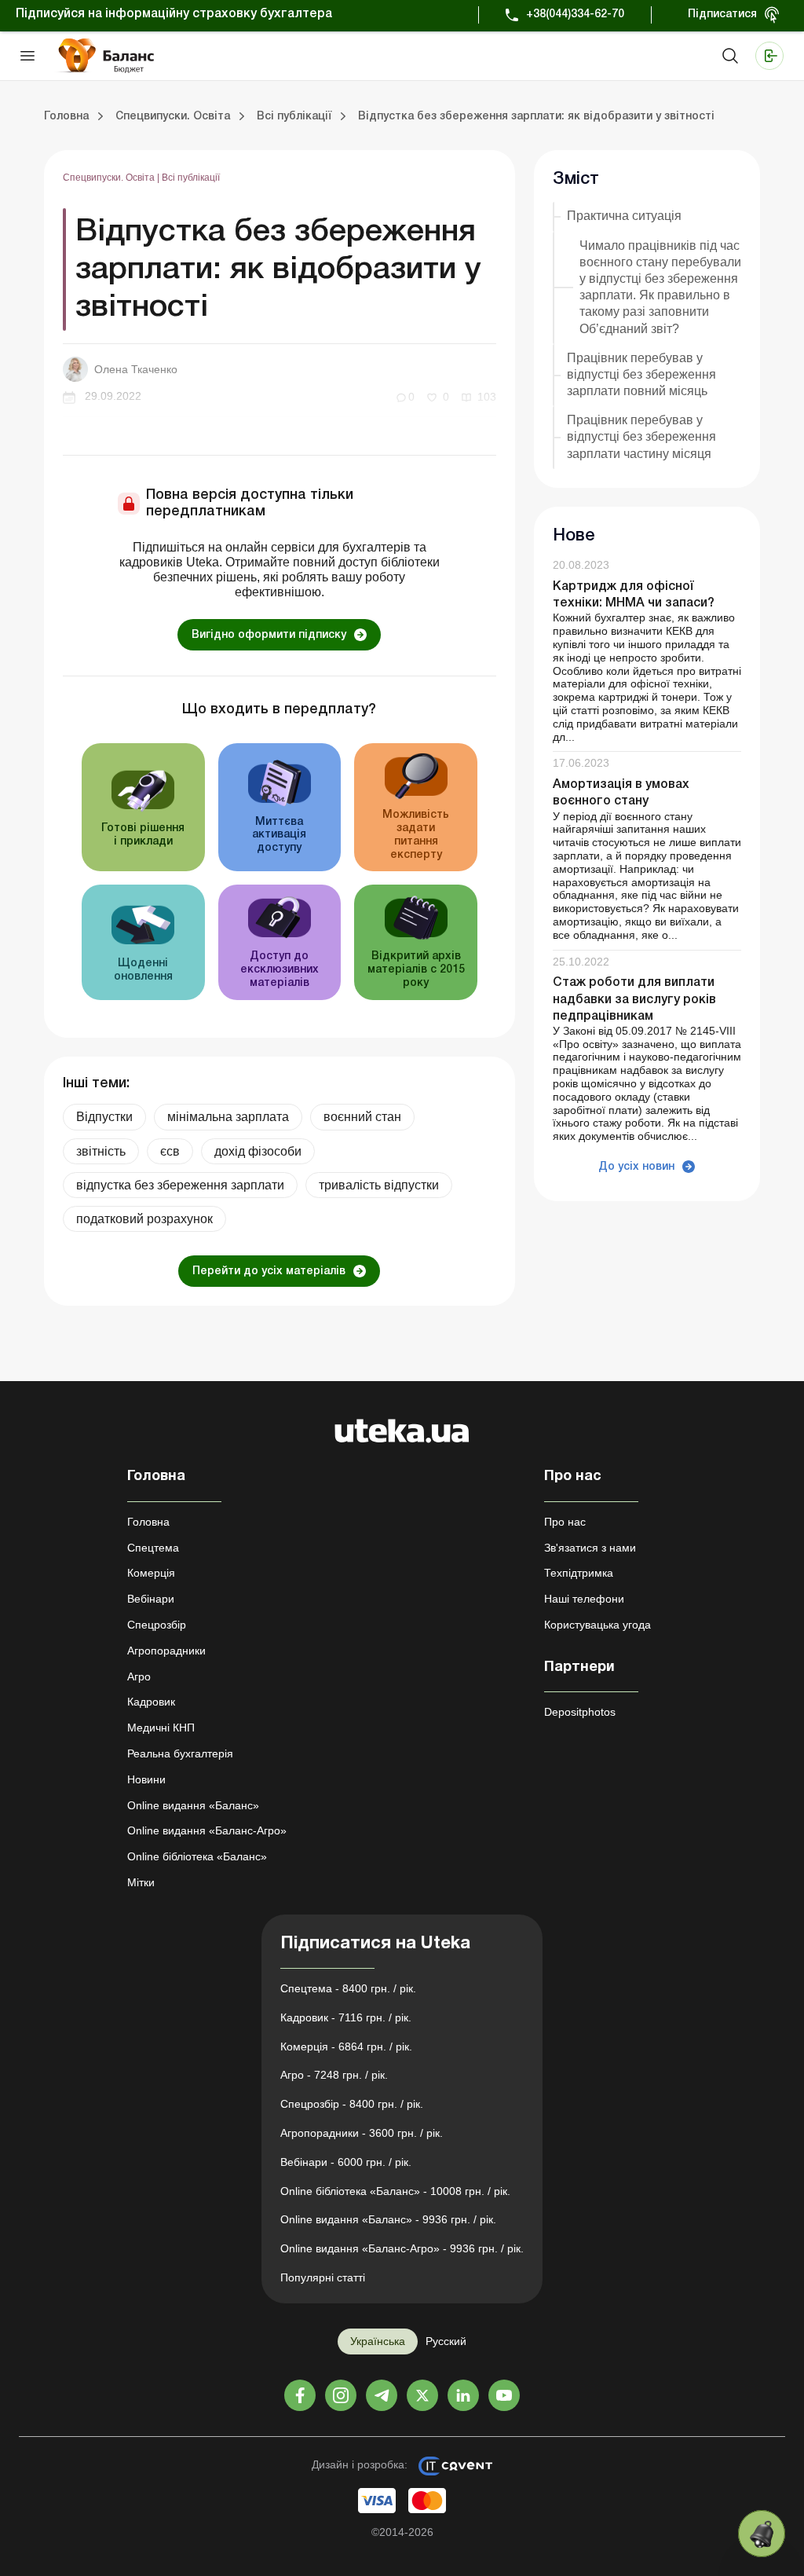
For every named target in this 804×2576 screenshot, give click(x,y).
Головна (148, 1522)
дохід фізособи (258, 1151)
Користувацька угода (598, 1625)
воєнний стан (362, 1117)
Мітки (141, 1882)
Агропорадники (166, 1651)
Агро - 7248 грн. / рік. (334, 2075)
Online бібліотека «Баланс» (197, 1856)
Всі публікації (191, 178)
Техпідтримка (579, 1573)
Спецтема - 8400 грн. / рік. (348, 1988)
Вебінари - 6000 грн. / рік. (346, 2162)
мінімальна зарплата (228, 1117)
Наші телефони (584, 1599)
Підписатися (722, 15)
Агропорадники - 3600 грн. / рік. (362, 2133)
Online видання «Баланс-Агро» (207, 1830)
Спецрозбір (157, 1625)
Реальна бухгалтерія (180, 1753)
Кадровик (151, 1702)
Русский (446, 2341)
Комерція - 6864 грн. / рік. (346, 2047)
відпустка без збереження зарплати (180, 1185)
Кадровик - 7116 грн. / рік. (346, 2017)
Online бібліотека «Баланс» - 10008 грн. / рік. (395, 2191)
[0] (762, 2534)
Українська (378, 2341)
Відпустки (104, 1117)
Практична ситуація (624, 216)
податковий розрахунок (144, 1219)
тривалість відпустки (379, 1185)
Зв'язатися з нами (590, 1548)
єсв (170, 1151)
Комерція (151, 1573)
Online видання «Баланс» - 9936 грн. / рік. (388, 2219)
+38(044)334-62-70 (575, 15)
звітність (101, 1151)
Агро (139, 1676)
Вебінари (151, 1599)
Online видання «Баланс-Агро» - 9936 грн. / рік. (402, 2248)
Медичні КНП (161, 1728)
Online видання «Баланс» (193, 1805)
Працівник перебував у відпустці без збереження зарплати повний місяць (641, 374)
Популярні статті (323, 2277)
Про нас (565, 1522)
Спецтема (153, 1548)
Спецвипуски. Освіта (110, 178)
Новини (146, 1779)
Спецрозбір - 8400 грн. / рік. (352, 2104)
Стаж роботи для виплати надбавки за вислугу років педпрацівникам (634, 999)
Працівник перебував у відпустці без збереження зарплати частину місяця (641, 436)
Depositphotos (580, 1712)
